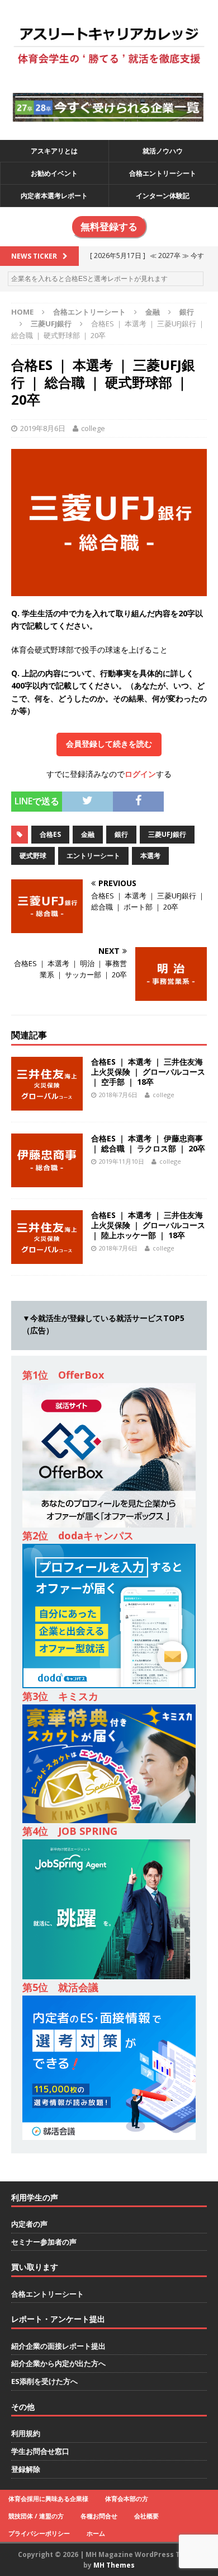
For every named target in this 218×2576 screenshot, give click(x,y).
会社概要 (146, 2516)
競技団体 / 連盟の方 (36, 2516)
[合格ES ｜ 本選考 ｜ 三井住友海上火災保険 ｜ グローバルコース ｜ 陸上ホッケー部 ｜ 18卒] (47, 1257)
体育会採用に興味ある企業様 (48, 2498)
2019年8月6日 (43, 428)
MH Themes (114, 2565)
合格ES (50, 834)
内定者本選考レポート (54, 196)
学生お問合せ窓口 (40, 2451)
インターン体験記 (163, 196)
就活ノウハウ (163, 151)
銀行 (187, 312)
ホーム (96, 2533)
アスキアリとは (54, 151)
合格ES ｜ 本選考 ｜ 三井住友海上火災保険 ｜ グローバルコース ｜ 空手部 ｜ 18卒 (148, 1072)
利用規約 (26, 2433)
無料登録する (109, 227)
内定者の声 (29, 2224)
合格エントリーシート (163, 173)
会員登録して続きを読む (109, 744)
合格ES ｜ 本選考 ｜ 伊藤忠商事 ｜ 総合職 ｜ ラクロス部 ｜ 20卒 (148, 1143)
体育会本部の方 (127, 2498)
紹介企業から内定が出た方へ (58, 2363)
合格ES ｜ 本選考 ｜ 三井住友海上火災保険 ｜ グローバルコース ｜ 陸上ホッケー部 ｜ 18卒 (148, 1225)
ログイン (140, 774)
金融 (153, 312)
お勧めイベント (54, 173)
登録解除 (26, 2469)
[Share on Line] (172, 797)
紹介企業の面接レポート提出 (58, 2346)
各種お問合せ (99, 2516)
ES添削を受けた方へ (44, 2381)
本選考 (150, 856)
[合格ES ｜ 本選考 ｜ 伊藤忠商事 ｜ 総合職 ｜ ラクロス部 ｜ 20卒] (47, 1180)
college (93, 428)
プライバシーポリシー (39, 2533)
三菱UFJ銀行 (167, 834)
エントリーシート (93, 856)
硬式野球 (33, 856)
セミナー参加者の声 (44, 2242)
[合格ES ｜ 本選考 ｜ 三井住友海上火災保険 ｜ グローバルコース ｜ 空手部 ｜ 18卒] (47, 1104)
